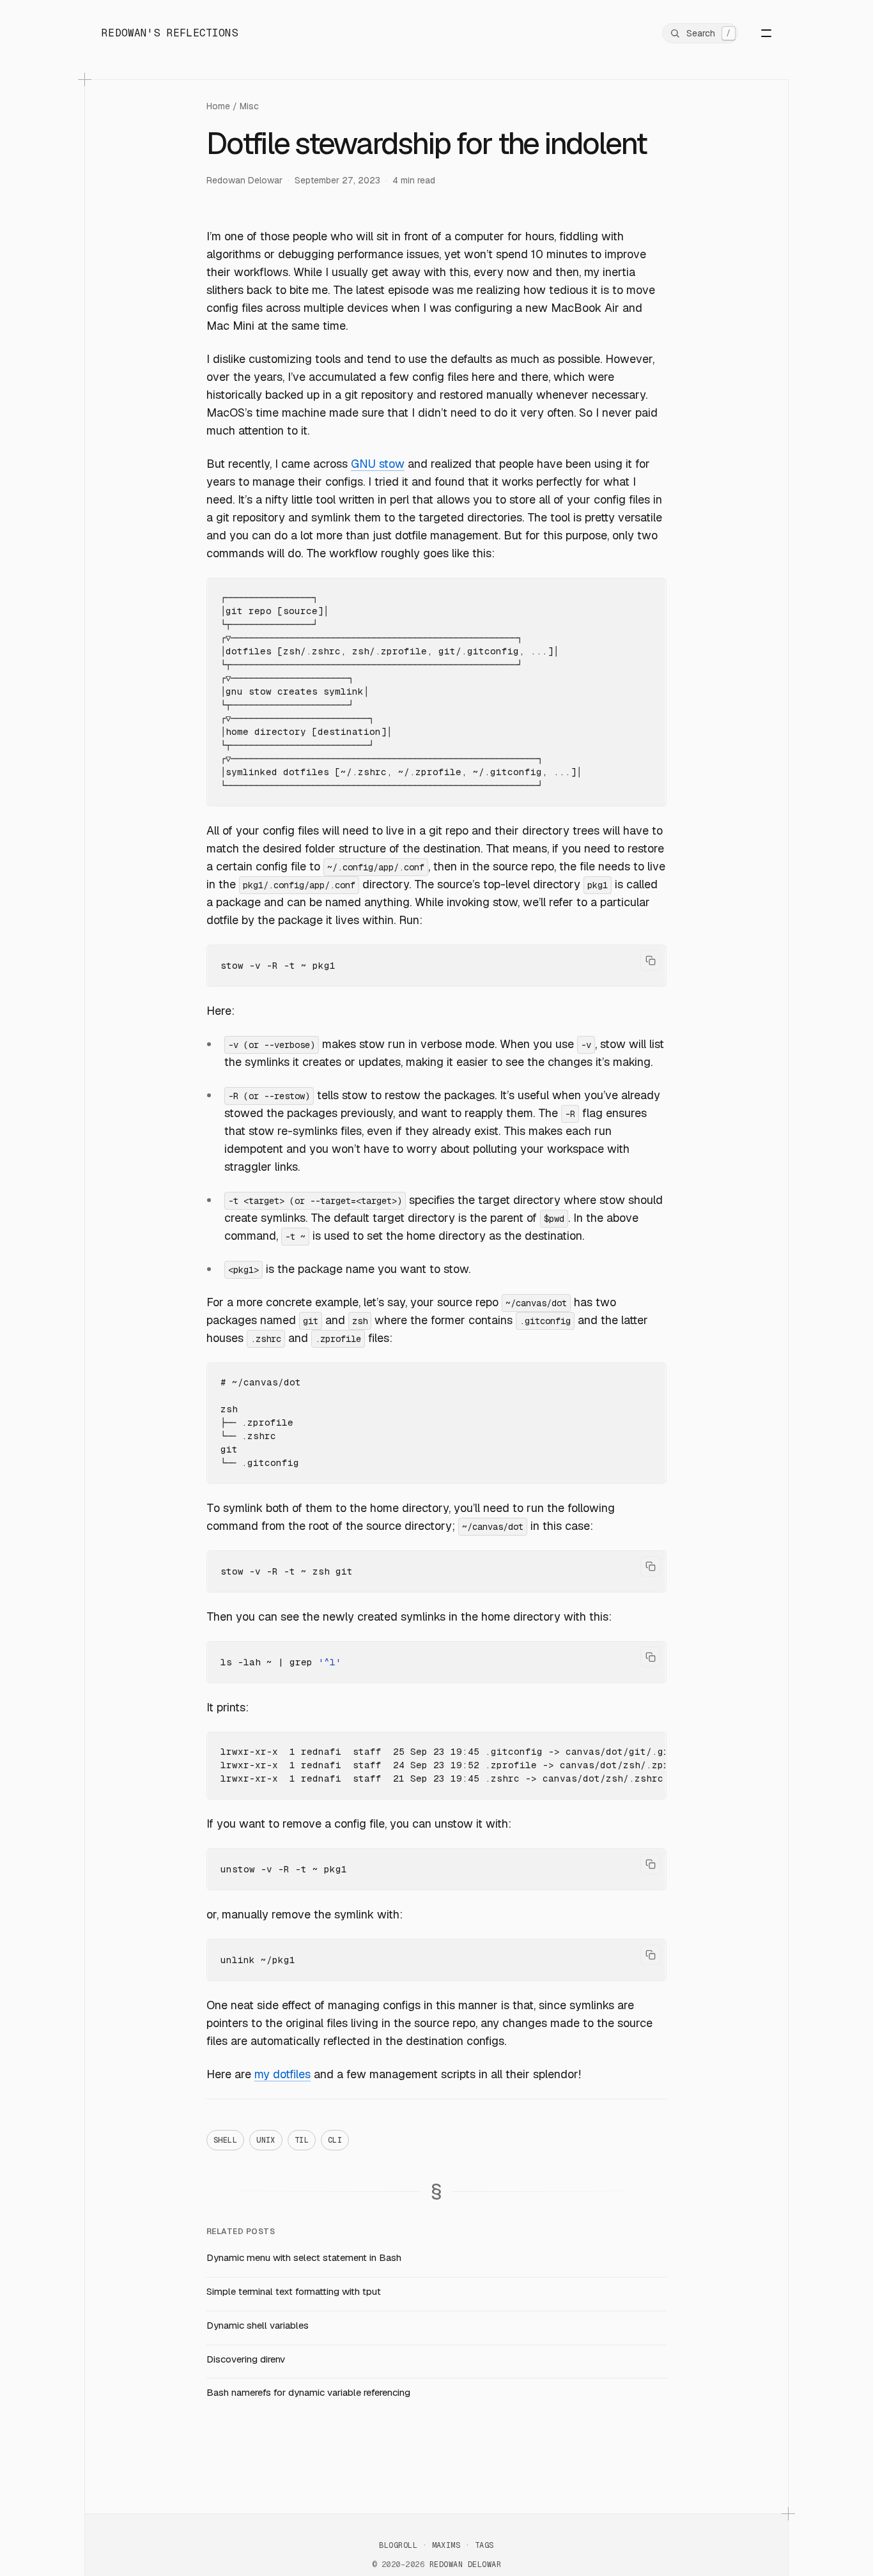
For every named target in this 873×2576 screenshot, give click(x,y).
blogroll (398, 2545)
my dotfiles (282, 2074)
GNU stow (378, 464)
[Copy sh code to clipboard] (651, 960)
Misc (249, 106)
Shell (225, 2140)
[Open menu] (757, 33)
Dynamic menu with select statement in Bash (304, 2257)
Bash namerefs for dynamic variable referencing (308, 2392)
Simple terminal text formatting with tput (294, 2291)
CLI (335, 2140)
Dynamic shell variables (258, 2325)
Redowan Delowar (244, 180)
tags (484, 2545)
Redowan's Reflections (170, 33)
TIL (302, 2140)
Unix (266, 2140)
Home (218, 106)
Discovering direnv (246, 2359)
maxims (446, 2545)
